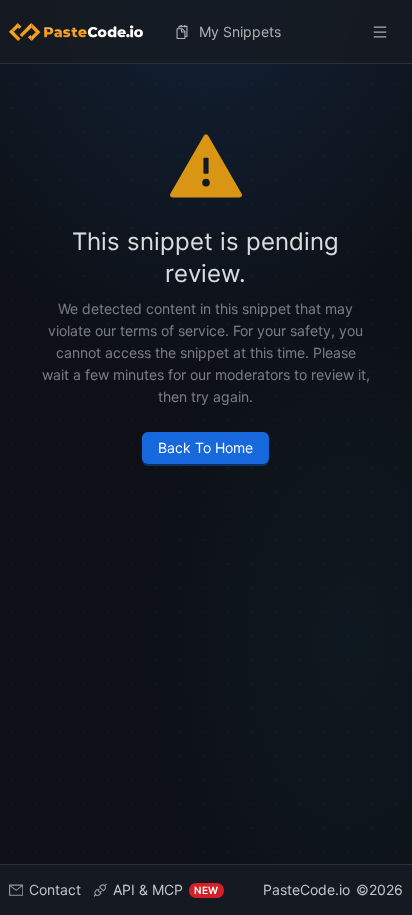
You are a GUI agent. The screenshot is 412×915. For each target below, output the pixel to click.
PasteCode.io (306, 889)
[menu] (206, 32)
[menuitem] (84, 32)
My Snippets (240, 31)
